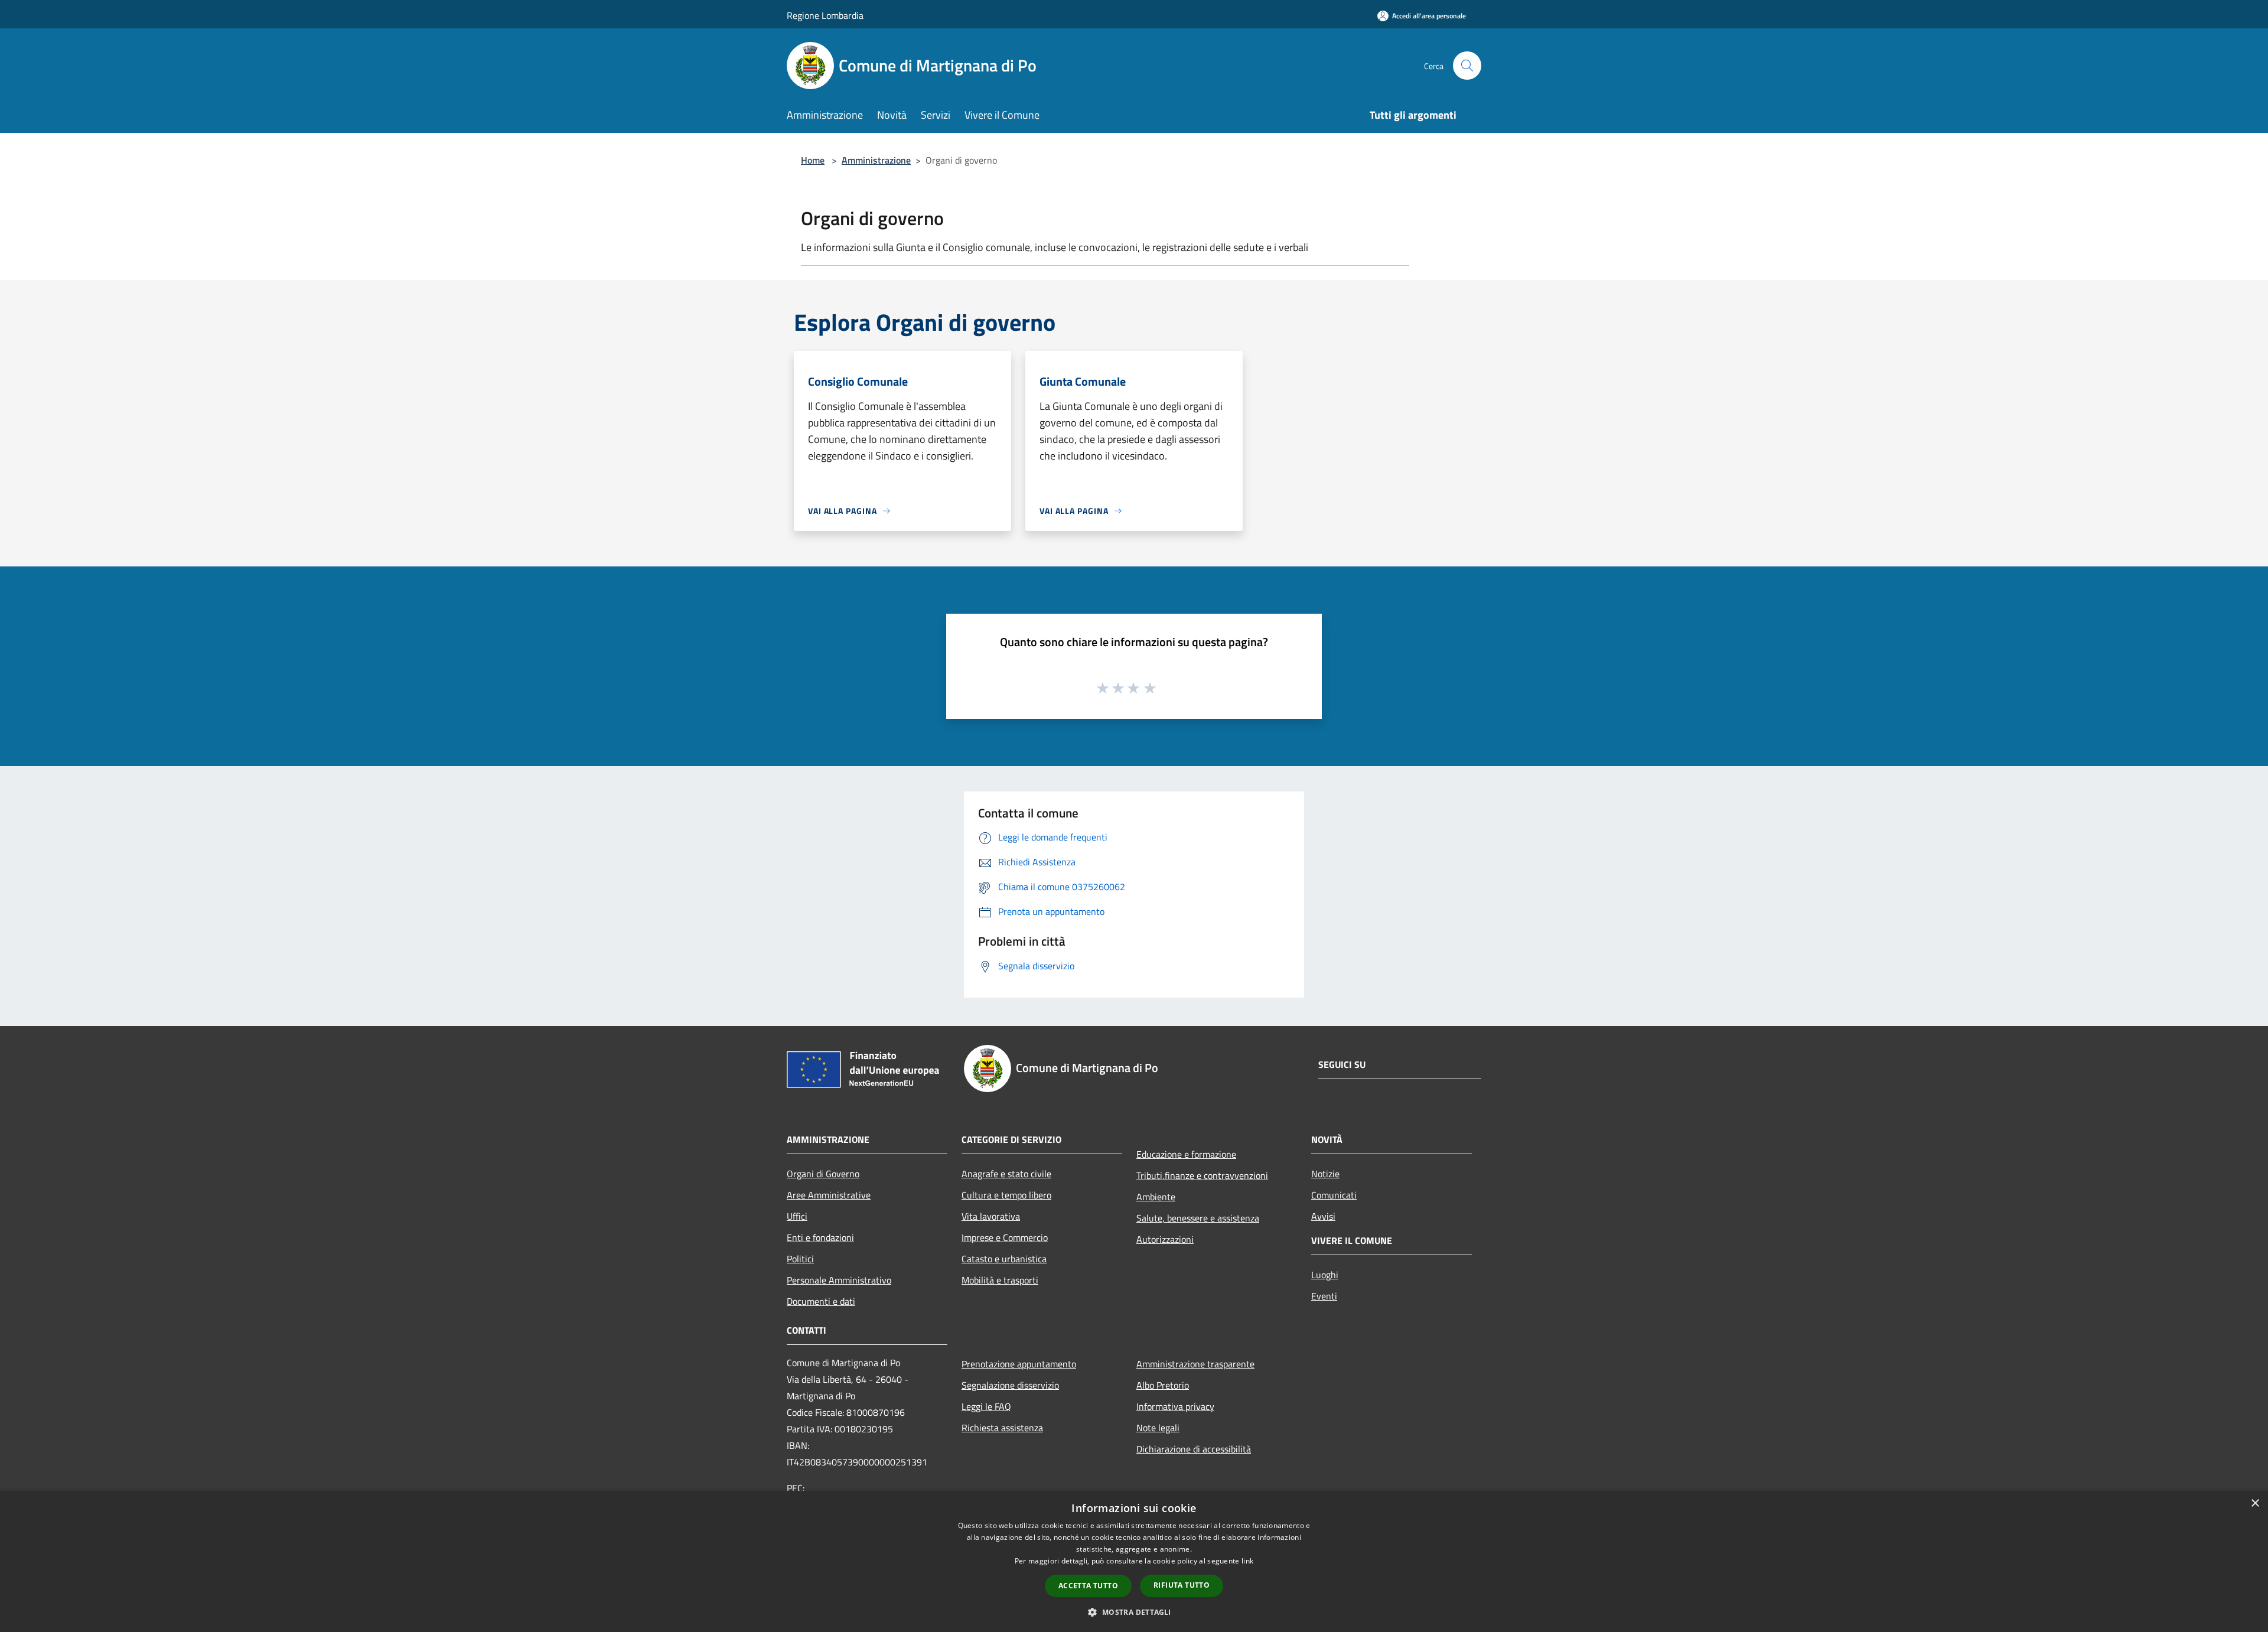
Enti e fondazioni (820, 1237)
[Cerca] (1467, 66)
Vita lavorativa (991, 1216)
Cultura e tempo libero (1006, 1195)
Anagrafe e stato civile (1006, 1174)
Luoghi (1325, 1275)
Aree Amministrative (829, 1195)
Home (813, 160)
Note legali (1158, 1428)
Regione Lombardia (825, 15)
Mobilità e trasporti (1000, 1280)
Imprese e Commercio (1005, 1237)
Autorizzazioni (1165, 1239)
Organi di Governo (823, 1174)
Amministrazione (876, 160)
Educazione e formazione (1186, 1154)
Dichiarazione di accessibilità (1194, 1449)
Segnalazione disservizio (1010, 1385)
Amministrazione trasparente (1195, 1364)
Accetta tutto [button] (1088, 1586)
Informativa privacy (1175, 1406)
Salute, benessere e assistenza (1198, 1218)
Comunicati (1334, 1195)
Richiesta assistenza (1002, 1428)
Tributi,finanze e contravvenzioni (1202, 1175)
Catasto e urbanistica (1004, 1259)
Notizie (1325, 1174)
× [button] (2255, 1504)
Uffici (797, 1216)
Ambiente (1156, 1197)
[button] (1134, 1612)
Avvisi (1323, 1216)
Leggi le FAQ (986, 1406)
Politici (800, 1259)
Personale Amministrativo (839, 1280)
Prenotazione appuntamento (1019, 1364)
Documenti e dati (821, 1301)
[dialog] (1134, 1561)
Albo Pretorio (1163, 1385)
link (1247, 1561)
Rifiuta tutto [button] (1182, 1585)
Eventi (1324, 1296)
